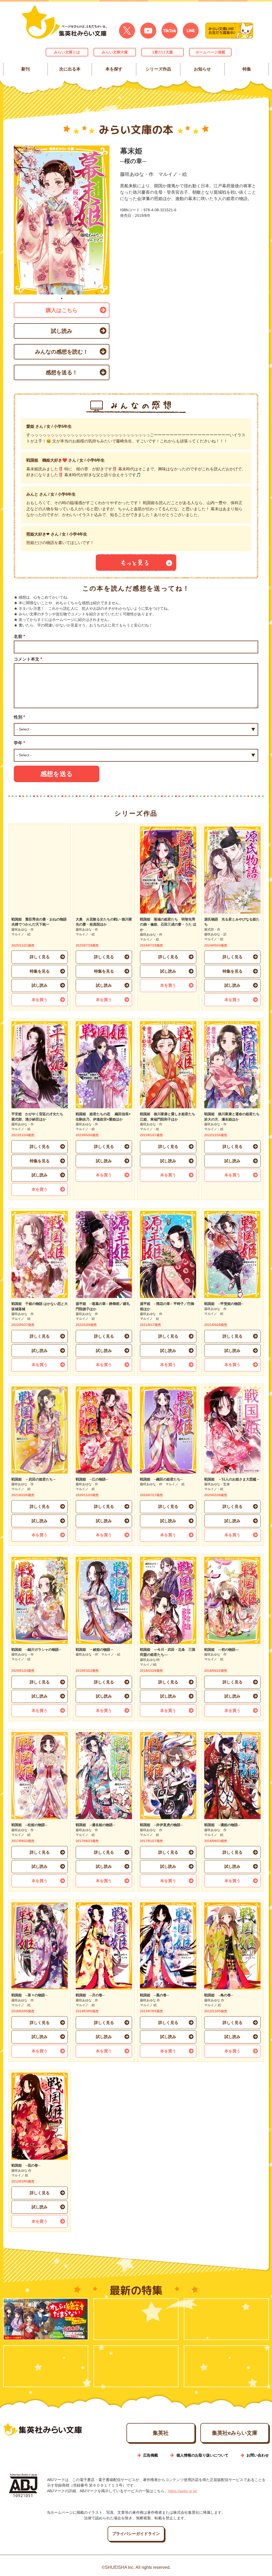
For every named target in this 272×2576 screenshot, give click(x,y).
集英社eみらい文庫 (235, 2433)
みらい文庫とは (67, 52)
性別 (19, 717)
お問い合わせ (258, 2455)
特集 (246, 69)
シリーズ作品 (158, 69)
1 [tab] (62, 298)
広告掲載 (151, 2455)
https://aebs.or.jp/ (183, 2491)
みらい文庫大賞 (115, 52)
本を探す (114, 69)
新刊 (25, 69)
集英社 (161, 2433)
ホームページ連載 (210, 52)
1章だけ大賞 (163, 52)
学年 (19, 743)
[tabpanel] (62, 220)
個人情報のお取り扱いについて (202, 2455)
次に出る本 (70, 69)
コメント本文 (28, 659)
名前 (19, 636)
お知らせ (202, 69)
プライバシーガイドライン (136, 2534)
